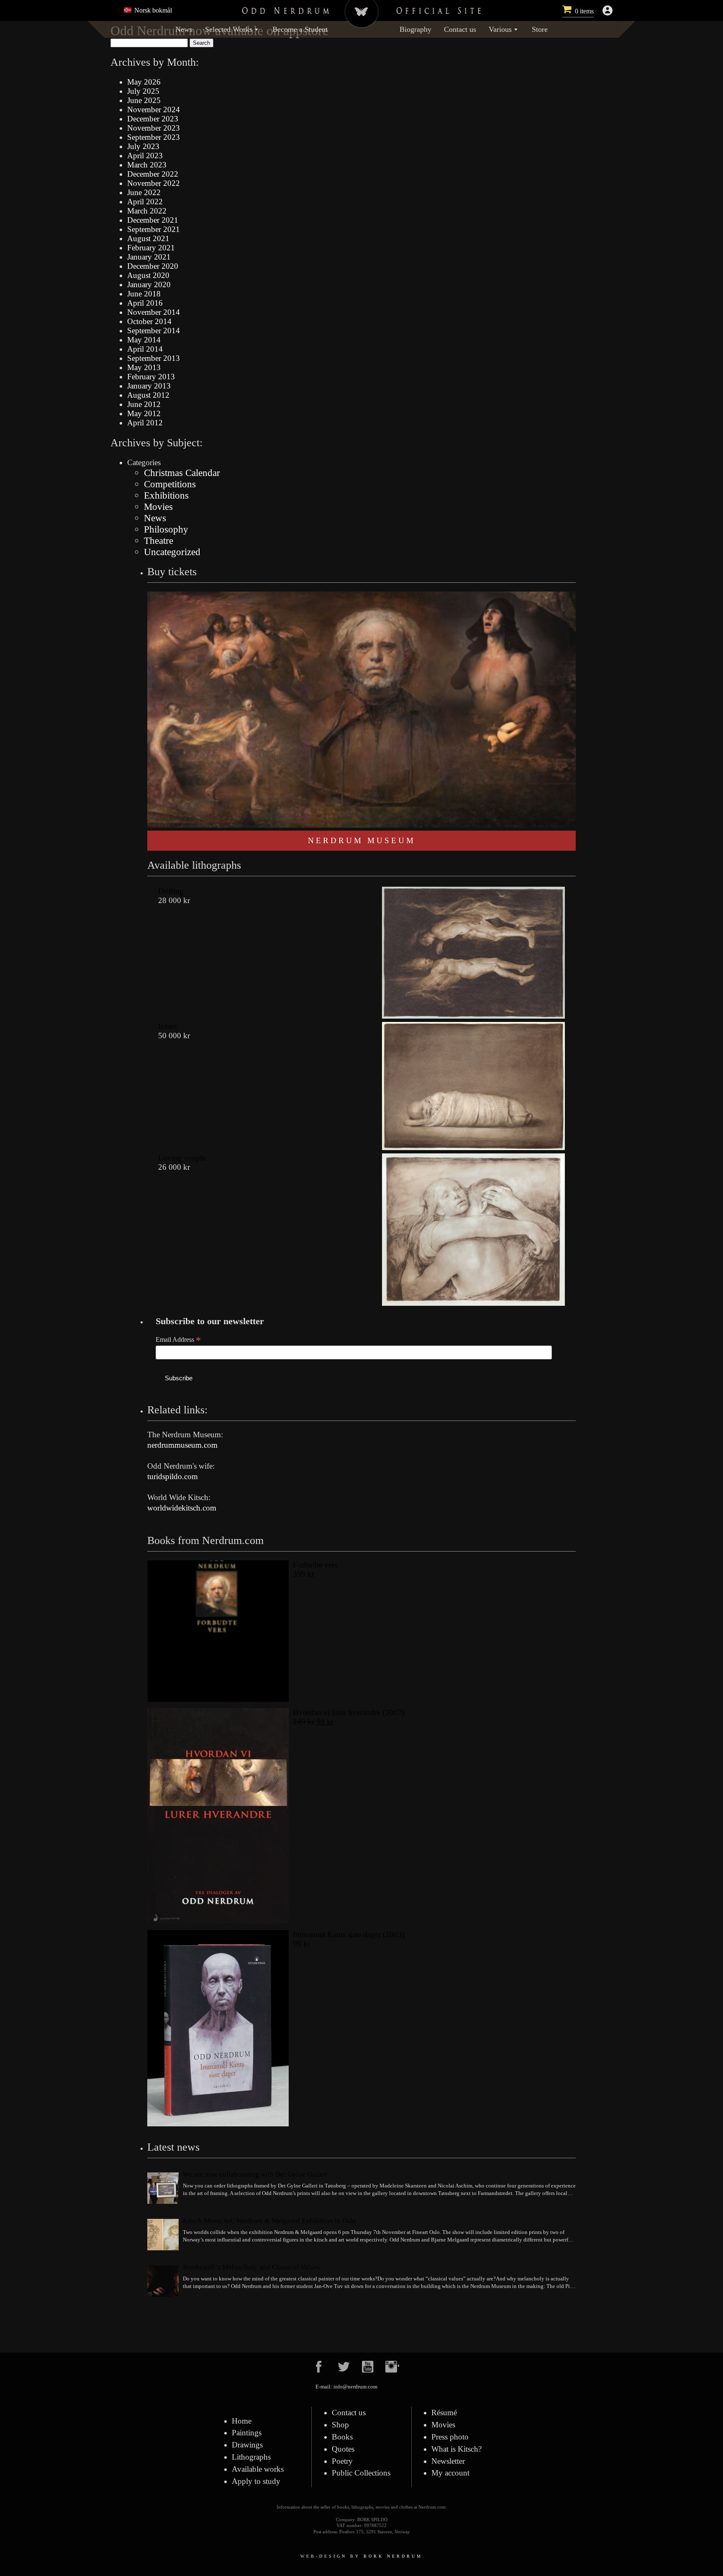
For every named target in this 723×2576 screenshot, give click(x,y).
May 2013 (144, 367)
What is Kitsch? (456, 2449)
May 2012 (144, 413)
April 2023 (145, 156)
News (184, 29)
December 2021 (153, 220)
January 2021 (149, 257)
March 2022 (147, 211)
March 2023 (147, 165)
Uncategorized (172, 552)
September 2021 (154, 229)
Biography (415, 29)
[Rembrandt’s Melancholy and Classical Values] (163, 2282)
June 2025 (144, 100)
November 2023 (154, 128)
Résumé (444, 2413)
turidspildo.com (173, 1476)
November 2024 (154, 109)
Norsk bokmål (152, 10)
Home (242, 2421)
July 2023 (143, 146)
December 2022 (153, 174)
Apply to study (256, 2481)
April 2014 (145, 349)
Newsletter (448, 2461)
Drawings (247, 2445)
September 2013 (154, 358)
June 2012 (144, 404)
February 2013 (151, 377)
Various (500, 29)
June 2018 (144, 294)
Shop (340, 2425)
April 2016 (145, 303)
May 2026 (144, 82)
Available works (258, 2469)
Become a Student (300, 29)
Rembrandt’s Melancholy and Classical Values (251, 2267)
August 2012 (148, 395)
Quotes (343, 2449)
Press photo (450, 2437)
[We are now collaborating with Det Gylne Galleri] (163, 2189)
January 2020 (149, 284)
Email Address (178, 1340)
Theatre (159, 540)
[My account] (608, 10)
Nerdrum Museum (362, 840)
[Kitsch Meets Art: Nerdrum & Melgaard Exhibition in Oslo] (163, 2236)
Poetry (342, 2461)
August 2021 (148, 238)
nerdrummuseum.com (182, 1445)
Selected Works (229, 29)
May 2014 (144, 340)
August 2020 (148, 275)
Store (540, 29)
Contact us (460, 29)
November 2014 (154, 312)
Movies (158, 507)
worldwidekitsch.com (182, 1508)
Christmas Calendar (182, 473)
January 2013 (149, 386)
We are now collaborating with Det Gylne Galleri (255, 2174)
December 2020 (153, 266)
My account (450, 2473)
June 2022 (144, 192)
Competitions (170, 484)
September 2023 (154, 137)
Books (342, 2437)
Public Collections (361, 2473)
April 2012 (145, 423)
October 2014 (149, 321)
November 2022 (154, 183)
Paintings (247, 2433)
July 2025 (143, 91)
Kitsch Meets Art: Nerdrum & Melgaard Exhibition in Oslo (269, 2221)
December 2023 (153, 119)
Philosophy (166, 529)
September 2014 (154, 331)
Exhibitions (166, 495)
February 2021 (151, 248)
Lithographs (251, 2457)
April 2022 (145, 202)
